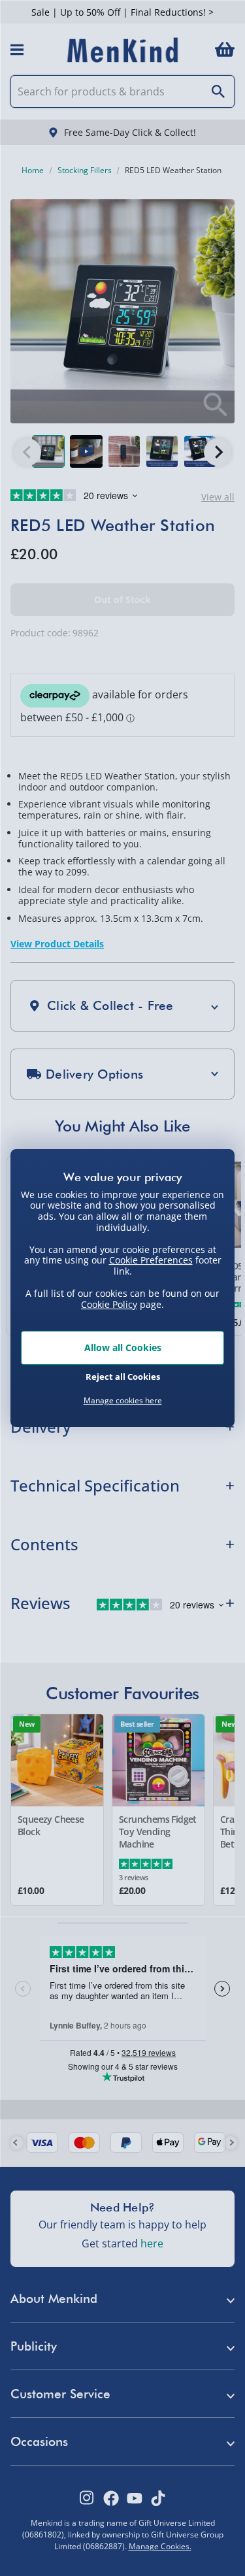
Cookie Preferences (151, 1260)
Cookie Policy (109, 1304)
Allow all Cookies (123, 1347)
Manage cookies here (123, 1401)
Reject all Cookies (123, 1377)
